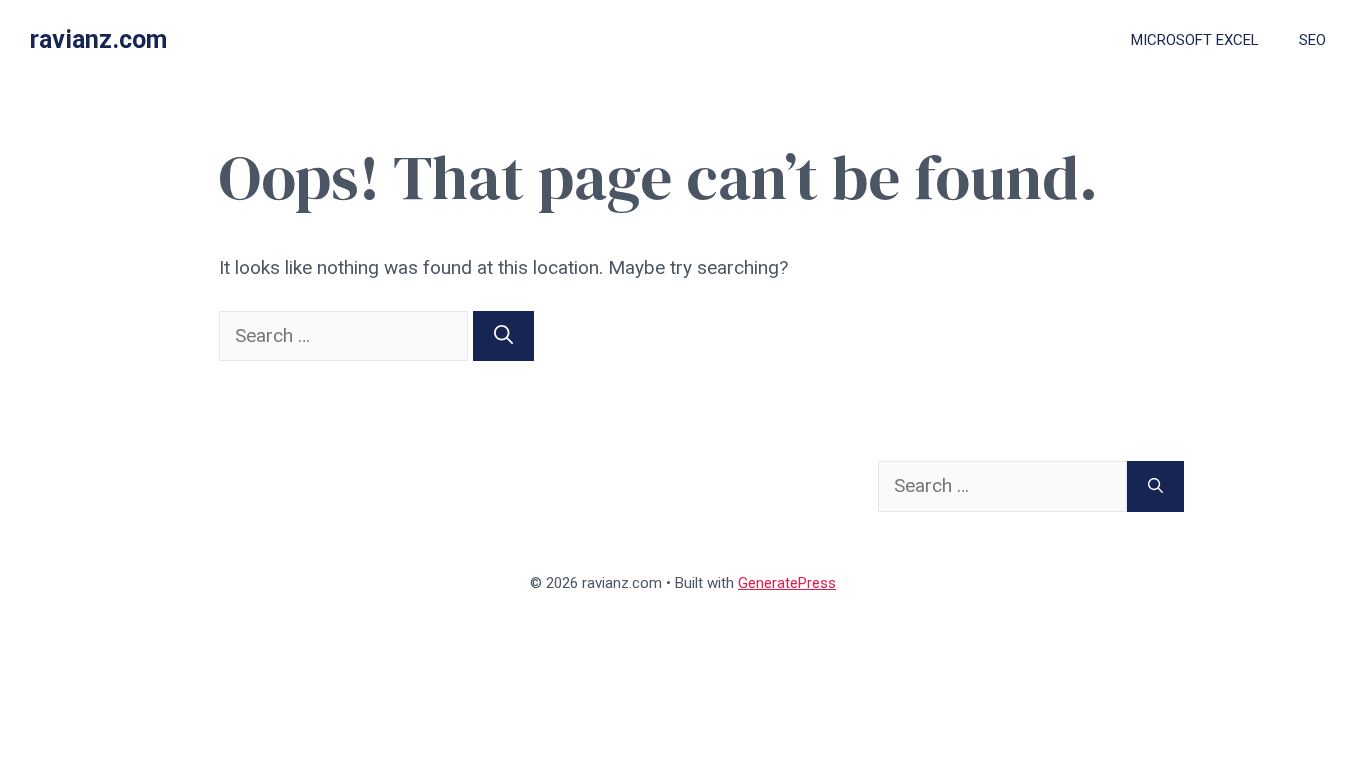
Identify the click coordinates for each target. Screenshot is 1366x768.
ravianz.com (98, 39)
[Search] (503, 336)
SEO (1312, 40)
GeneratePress (787, 583)
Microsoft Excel (1195, 40)
